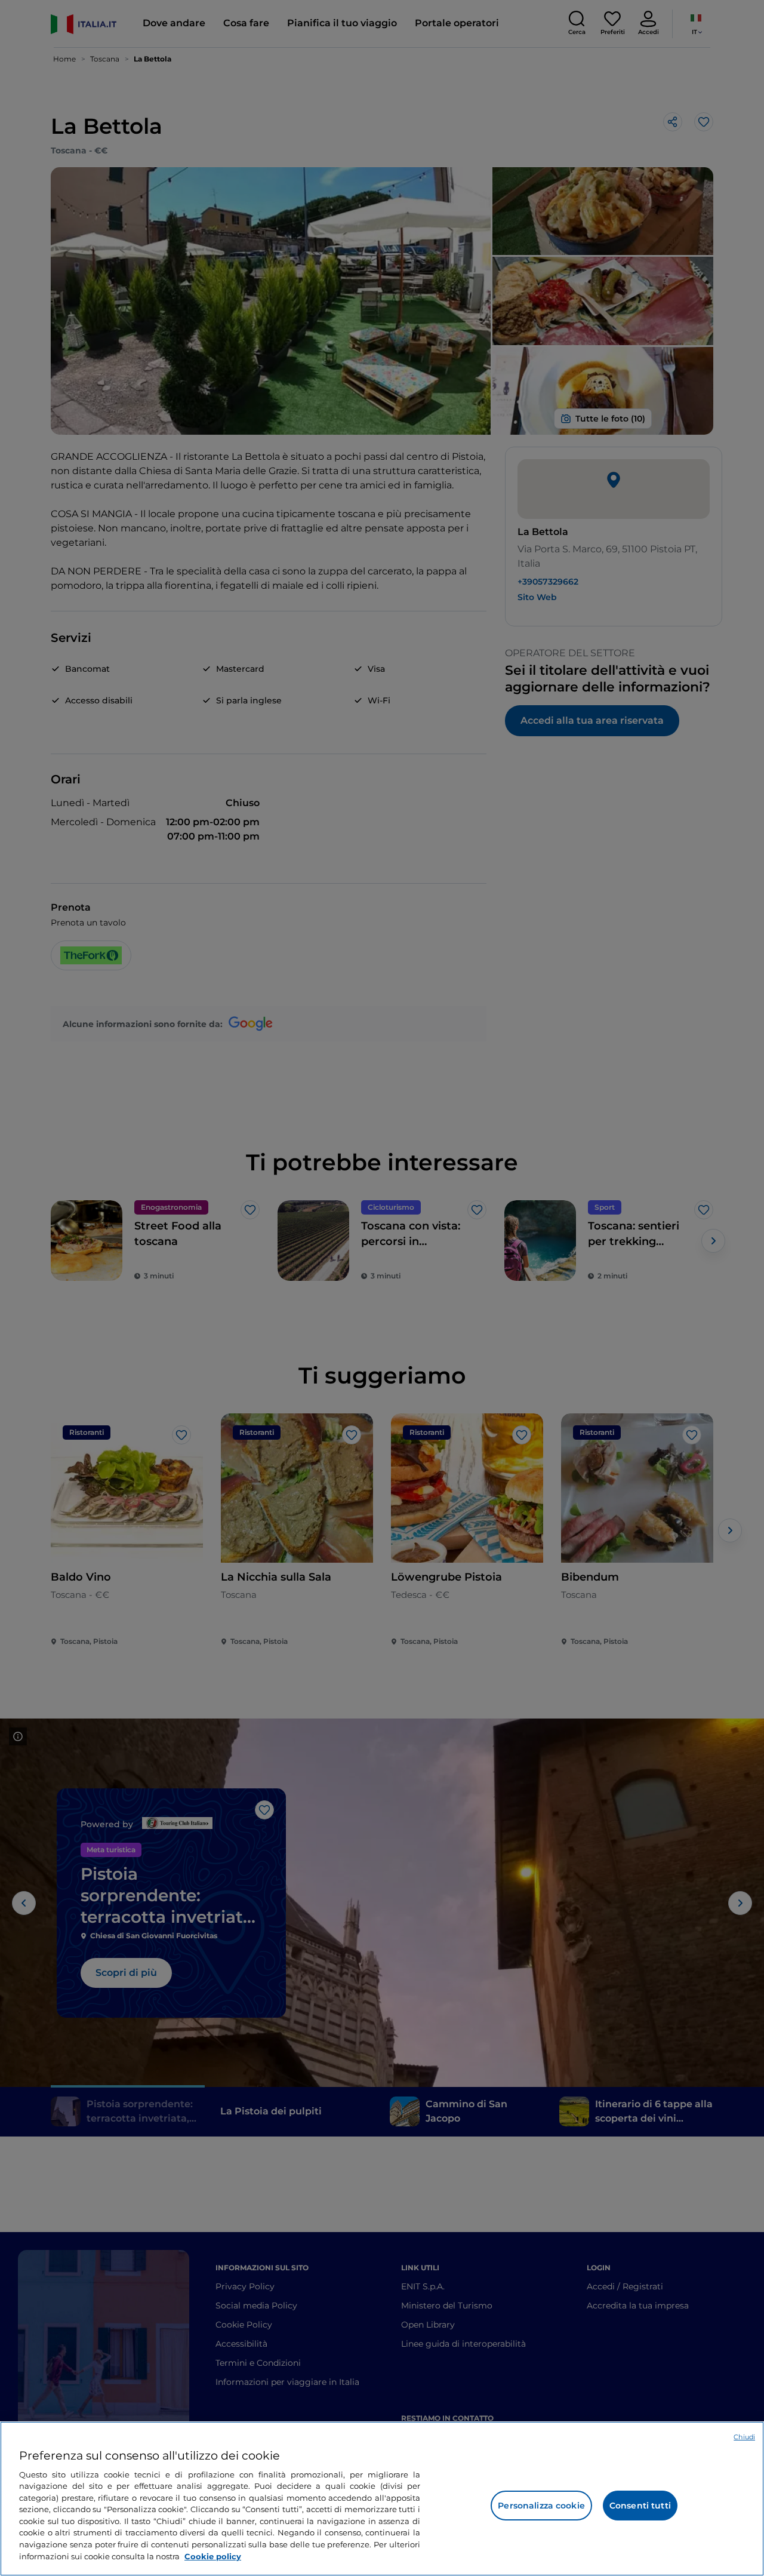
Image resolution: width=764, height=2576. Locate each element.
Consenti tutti (640, 2506)
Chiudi (744, 2437)
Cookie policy (213, 2556)
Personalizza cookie (541, 2506)
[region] (382, 2499)
